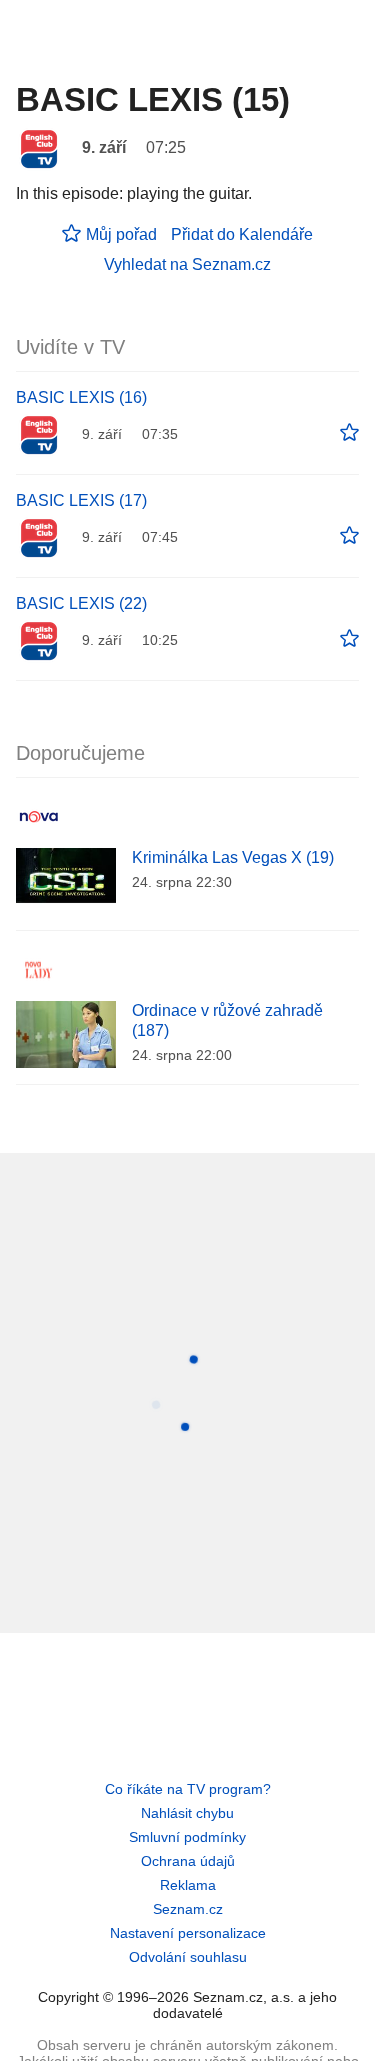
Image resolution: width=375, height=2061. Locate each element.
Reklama (188, 1885)
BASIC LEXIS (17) (81, 500)
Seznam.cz (188, 1909)
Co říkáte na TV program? (188, 1789)
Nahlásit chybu (187, 1813)
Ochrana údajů (188, 1861)
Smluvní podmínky (187, 1837)
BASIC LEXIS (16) (81, 397)
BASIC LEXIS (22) (81, 603)
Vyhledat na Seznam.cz (187, 264)
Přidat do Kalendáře (242, 234)
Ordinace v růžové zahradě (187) (227, 1020)
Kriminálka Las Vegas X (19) (233, 857)
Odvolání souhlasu (188, 1957)
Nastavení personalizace (188, 1933)
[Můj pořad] (349, 433)
